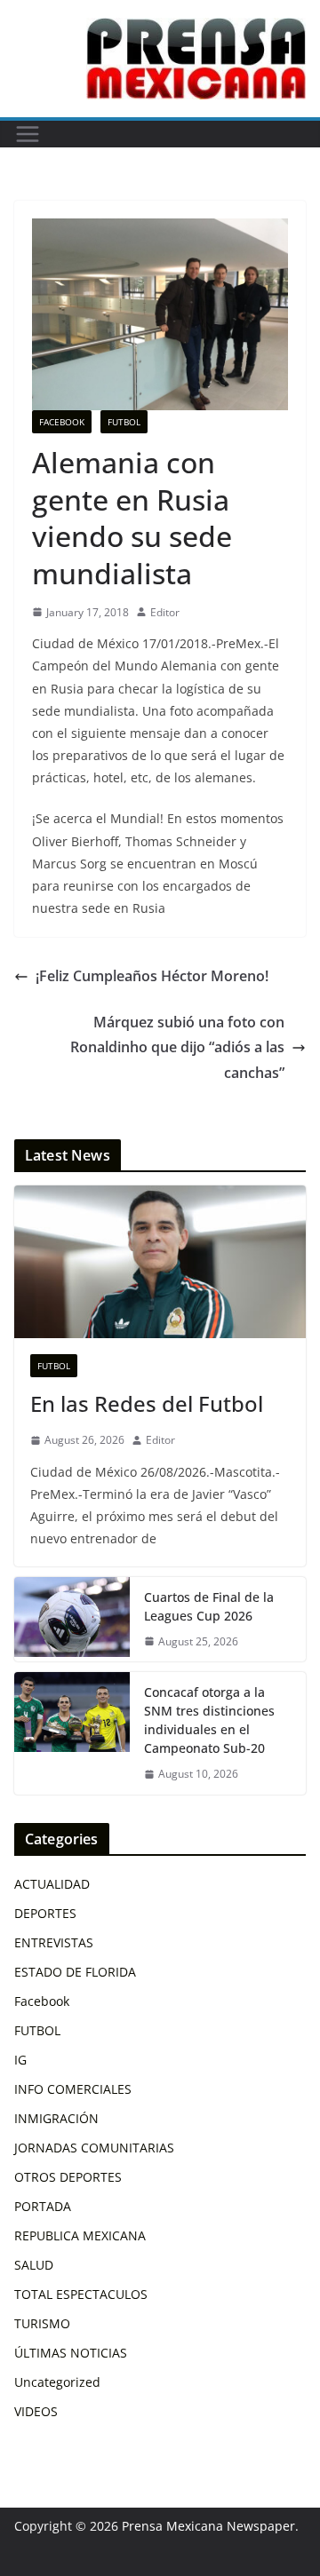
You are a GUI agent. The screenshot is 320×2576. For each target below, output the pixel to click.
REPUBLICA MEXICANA (80, 2235)
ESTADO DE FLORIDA (75, 1972)
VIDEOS (36, 2411)
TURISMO (42, 2323)
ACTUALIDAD (52, 1884)
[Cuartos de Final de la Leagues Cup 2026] (72, 1620)
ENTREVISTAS (54, 1942)
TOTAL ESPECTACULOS (81, 2294)
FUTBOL (124, 422)
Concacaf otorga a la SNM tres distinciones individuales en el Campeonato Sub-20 (209, 1720)
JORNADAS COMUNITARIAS (94, 2148)
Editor (165, 612)
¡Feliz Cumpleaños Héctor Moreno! (152, 976)
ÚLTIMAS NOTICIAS (71, 2353)
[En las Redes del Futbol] (160, 1262)
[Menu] (28, 134)
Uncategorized (57, 2382)
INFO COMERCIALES (73, 2089)
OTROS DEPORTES (68, 2177)
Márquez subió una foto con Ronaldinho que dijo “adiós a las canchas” (177, 1048)
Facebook (62, 422)
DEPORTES (45, 1913)
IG (20, 2060)
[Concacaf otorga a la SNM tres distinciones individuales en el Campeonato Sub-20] (72, 1733)
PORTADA (43, 2206)
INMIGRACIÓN (56, 2118)
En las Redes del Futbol (147, 1403)
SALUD (34, 2265)
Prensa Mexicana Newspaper (208, 2526)
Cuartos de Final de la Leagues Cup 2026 (209, 1606)
